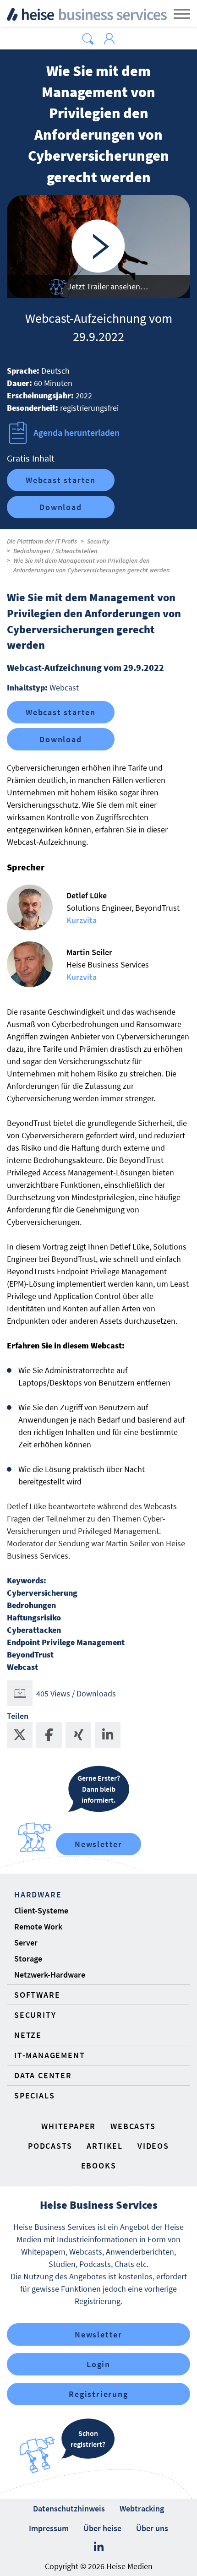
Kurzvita (82, 920)
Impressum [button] (49, 2528)
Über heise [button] (102, 2528)
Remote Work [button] (38, 1927)
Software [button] (37, 1995)
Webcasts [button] (133, 2126)
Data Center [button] (43, 2075)
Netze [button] (28, 2035)
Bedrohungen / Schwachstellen (55, 551)
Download (60, 507)
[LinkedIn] (99, 2547)
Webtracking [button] (142, 2508)
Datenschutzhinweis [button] (69, 2508)
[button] (88, 39)
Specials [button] (34, 2095)
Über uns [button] (152, 2528)
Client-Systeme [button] (41, 1910)
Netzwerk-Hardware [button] (50, 1975)
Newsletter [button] (98, 2334)
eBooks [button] (99, 2166)
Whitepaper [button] (68, 2126)
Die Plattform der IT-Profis (42, 541)
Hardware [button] (38, 1894)
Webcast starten (61, 480)
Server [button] (26, 1943)
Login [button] (98, 2364)
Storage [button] (28, 1959)
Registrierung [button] (98, 2394)
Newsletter (98, 1844)
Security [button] (35, 2015)
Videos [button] (153, 2146)
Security (98, 541)
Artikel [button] (105, 2146)
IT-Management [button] (49, 2055)
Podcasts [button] (50, 2146)
